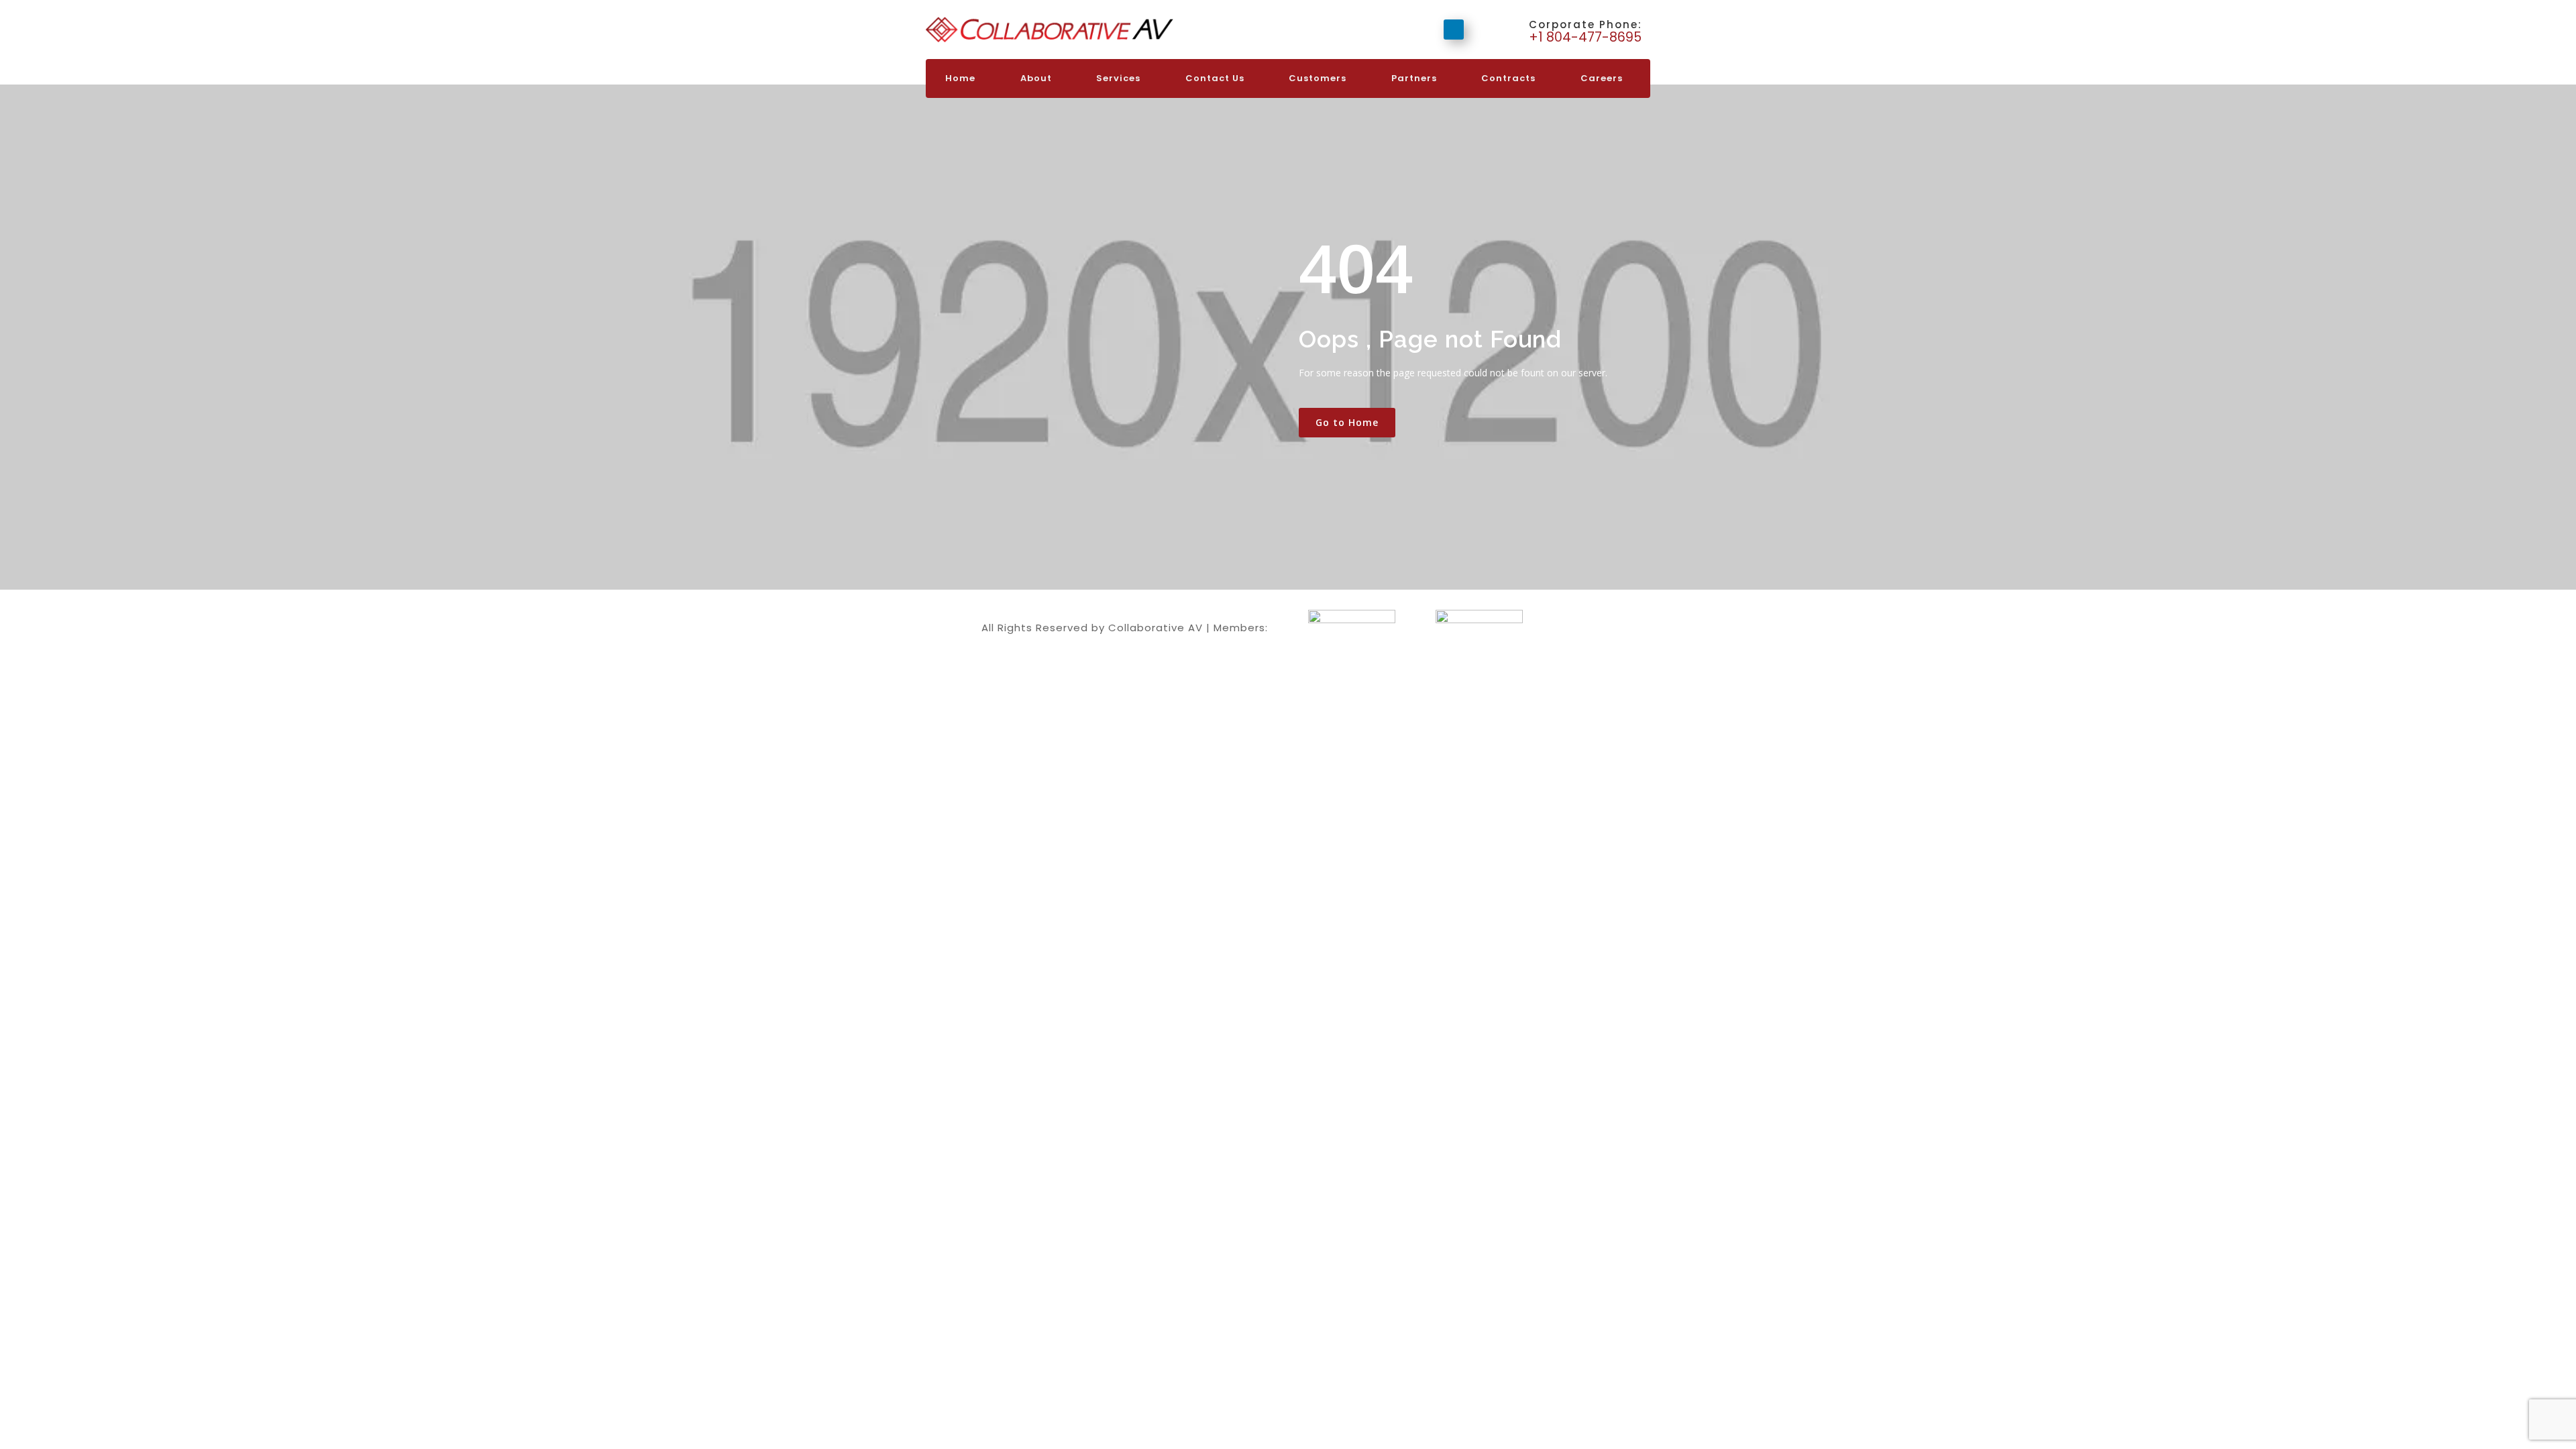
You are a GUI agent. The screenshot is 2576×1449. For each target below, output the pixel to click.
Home (960, 78)
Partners (1414, 78)
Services (1118, 78)
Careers (1602, 78)
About (1036, 78)
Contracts (1508, 78)
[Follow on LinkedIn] (1454, 30)
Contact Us (1215, 78)
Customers (1318, 78)
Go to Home (1347, 422)
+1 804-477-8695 (1587, 37)
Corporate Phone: (1586, 24)
